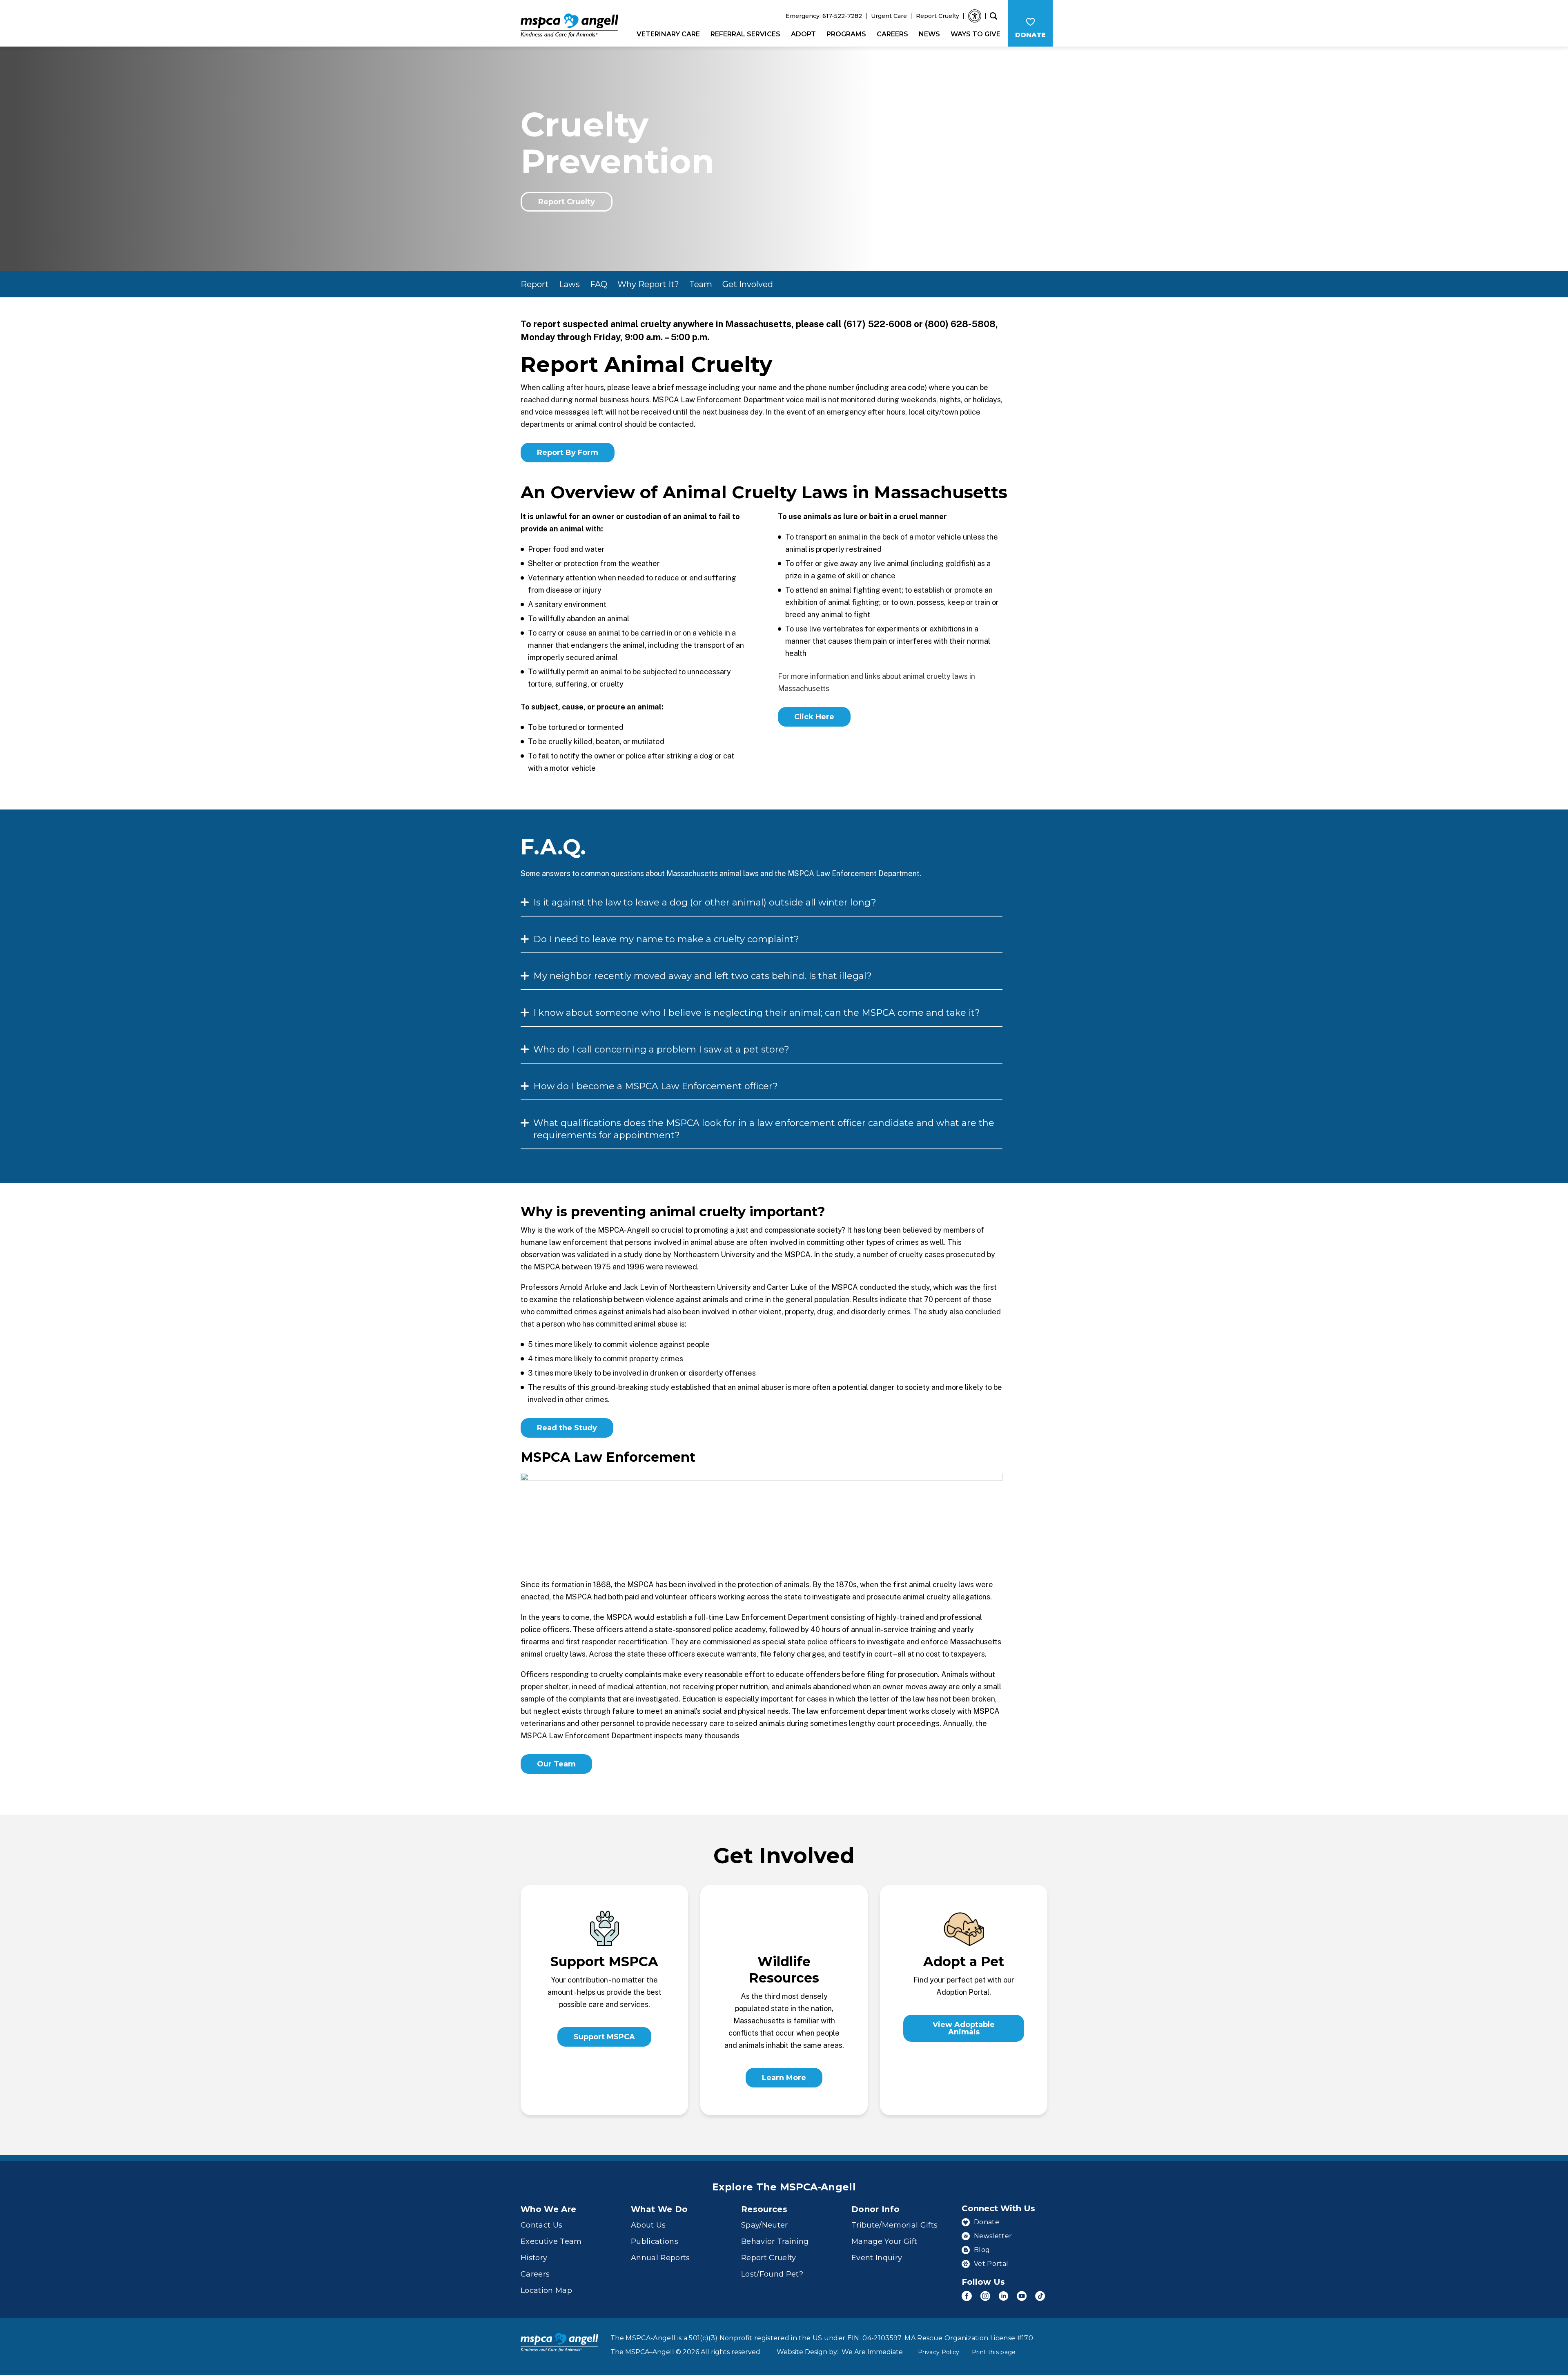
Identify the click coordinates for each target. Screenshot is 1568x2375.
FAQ (599, 284)
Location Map (546, 2290)
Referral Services (745, 34)
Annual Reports (660, 2258)
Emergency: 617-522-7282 (824, 16)
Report (535, 284)
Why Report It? (648, 284)
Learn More (784, 2078)
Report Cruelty (938, 16)
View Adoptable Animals (964, 2028)
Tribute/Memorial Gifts (894, 2225)
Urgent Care (889, 16)
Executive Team (551, 2241)
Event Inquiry (877, 2258)
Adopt (803, 34)
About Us (648, 2225)
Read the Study (567, 1428)
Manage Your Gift (884, 2241)
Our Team (556, 1764)
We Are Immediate (872, 2352)
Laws (569, 284)
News (929, 34)
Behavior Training (775, 2241)
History (534, 2258)
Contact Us (541, 2225)
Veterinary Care (668, 34)
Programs (846, 34)
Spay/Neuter (765, 2225)
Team (701, 284)
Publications (655, 2241)
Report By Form (568, 453)
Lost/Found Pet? (772, 2274)
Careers (892, 34)
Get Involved (748, 284)
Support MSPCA (604, 2037)
